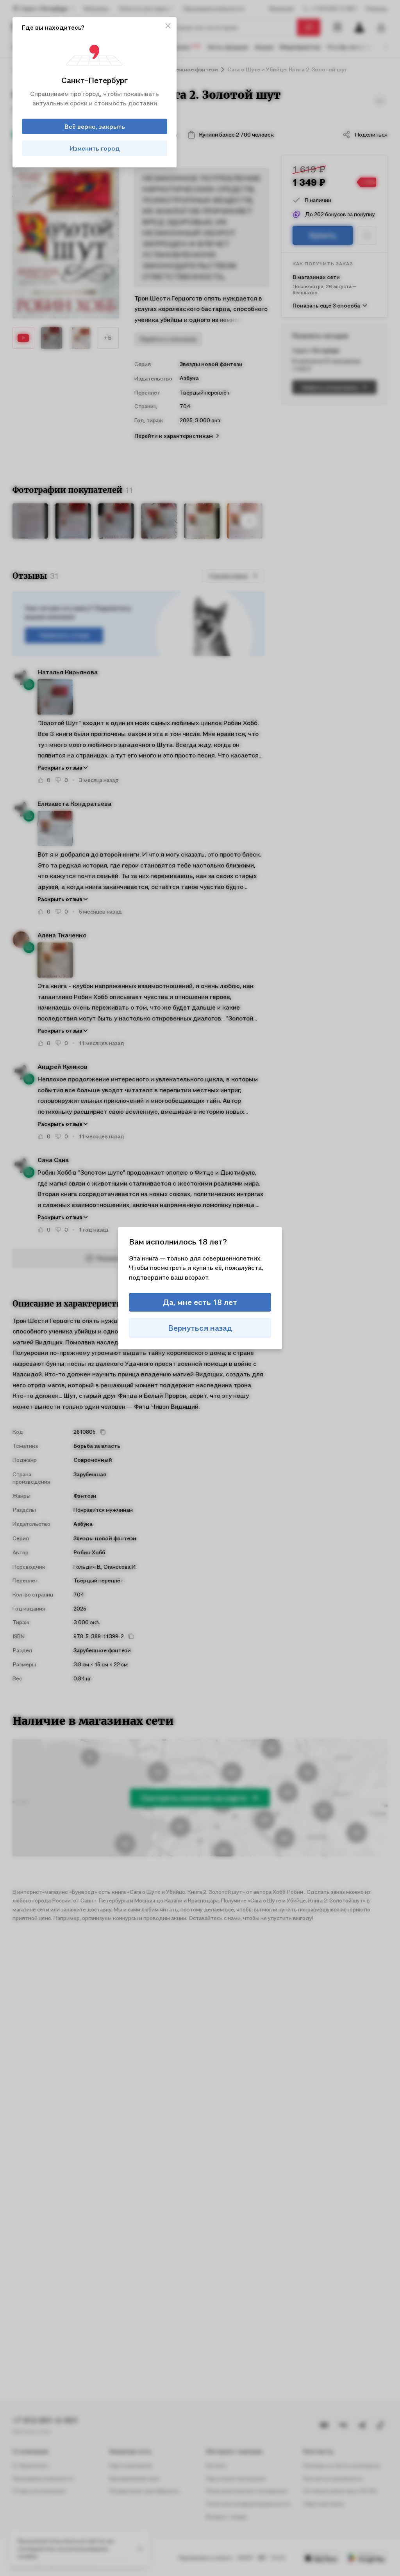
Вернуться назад (200, 1328)
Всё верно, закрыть (95, 126)
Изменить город (95, 148)
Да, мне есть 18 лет (200, 1302)
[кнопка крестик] (168, 26)
